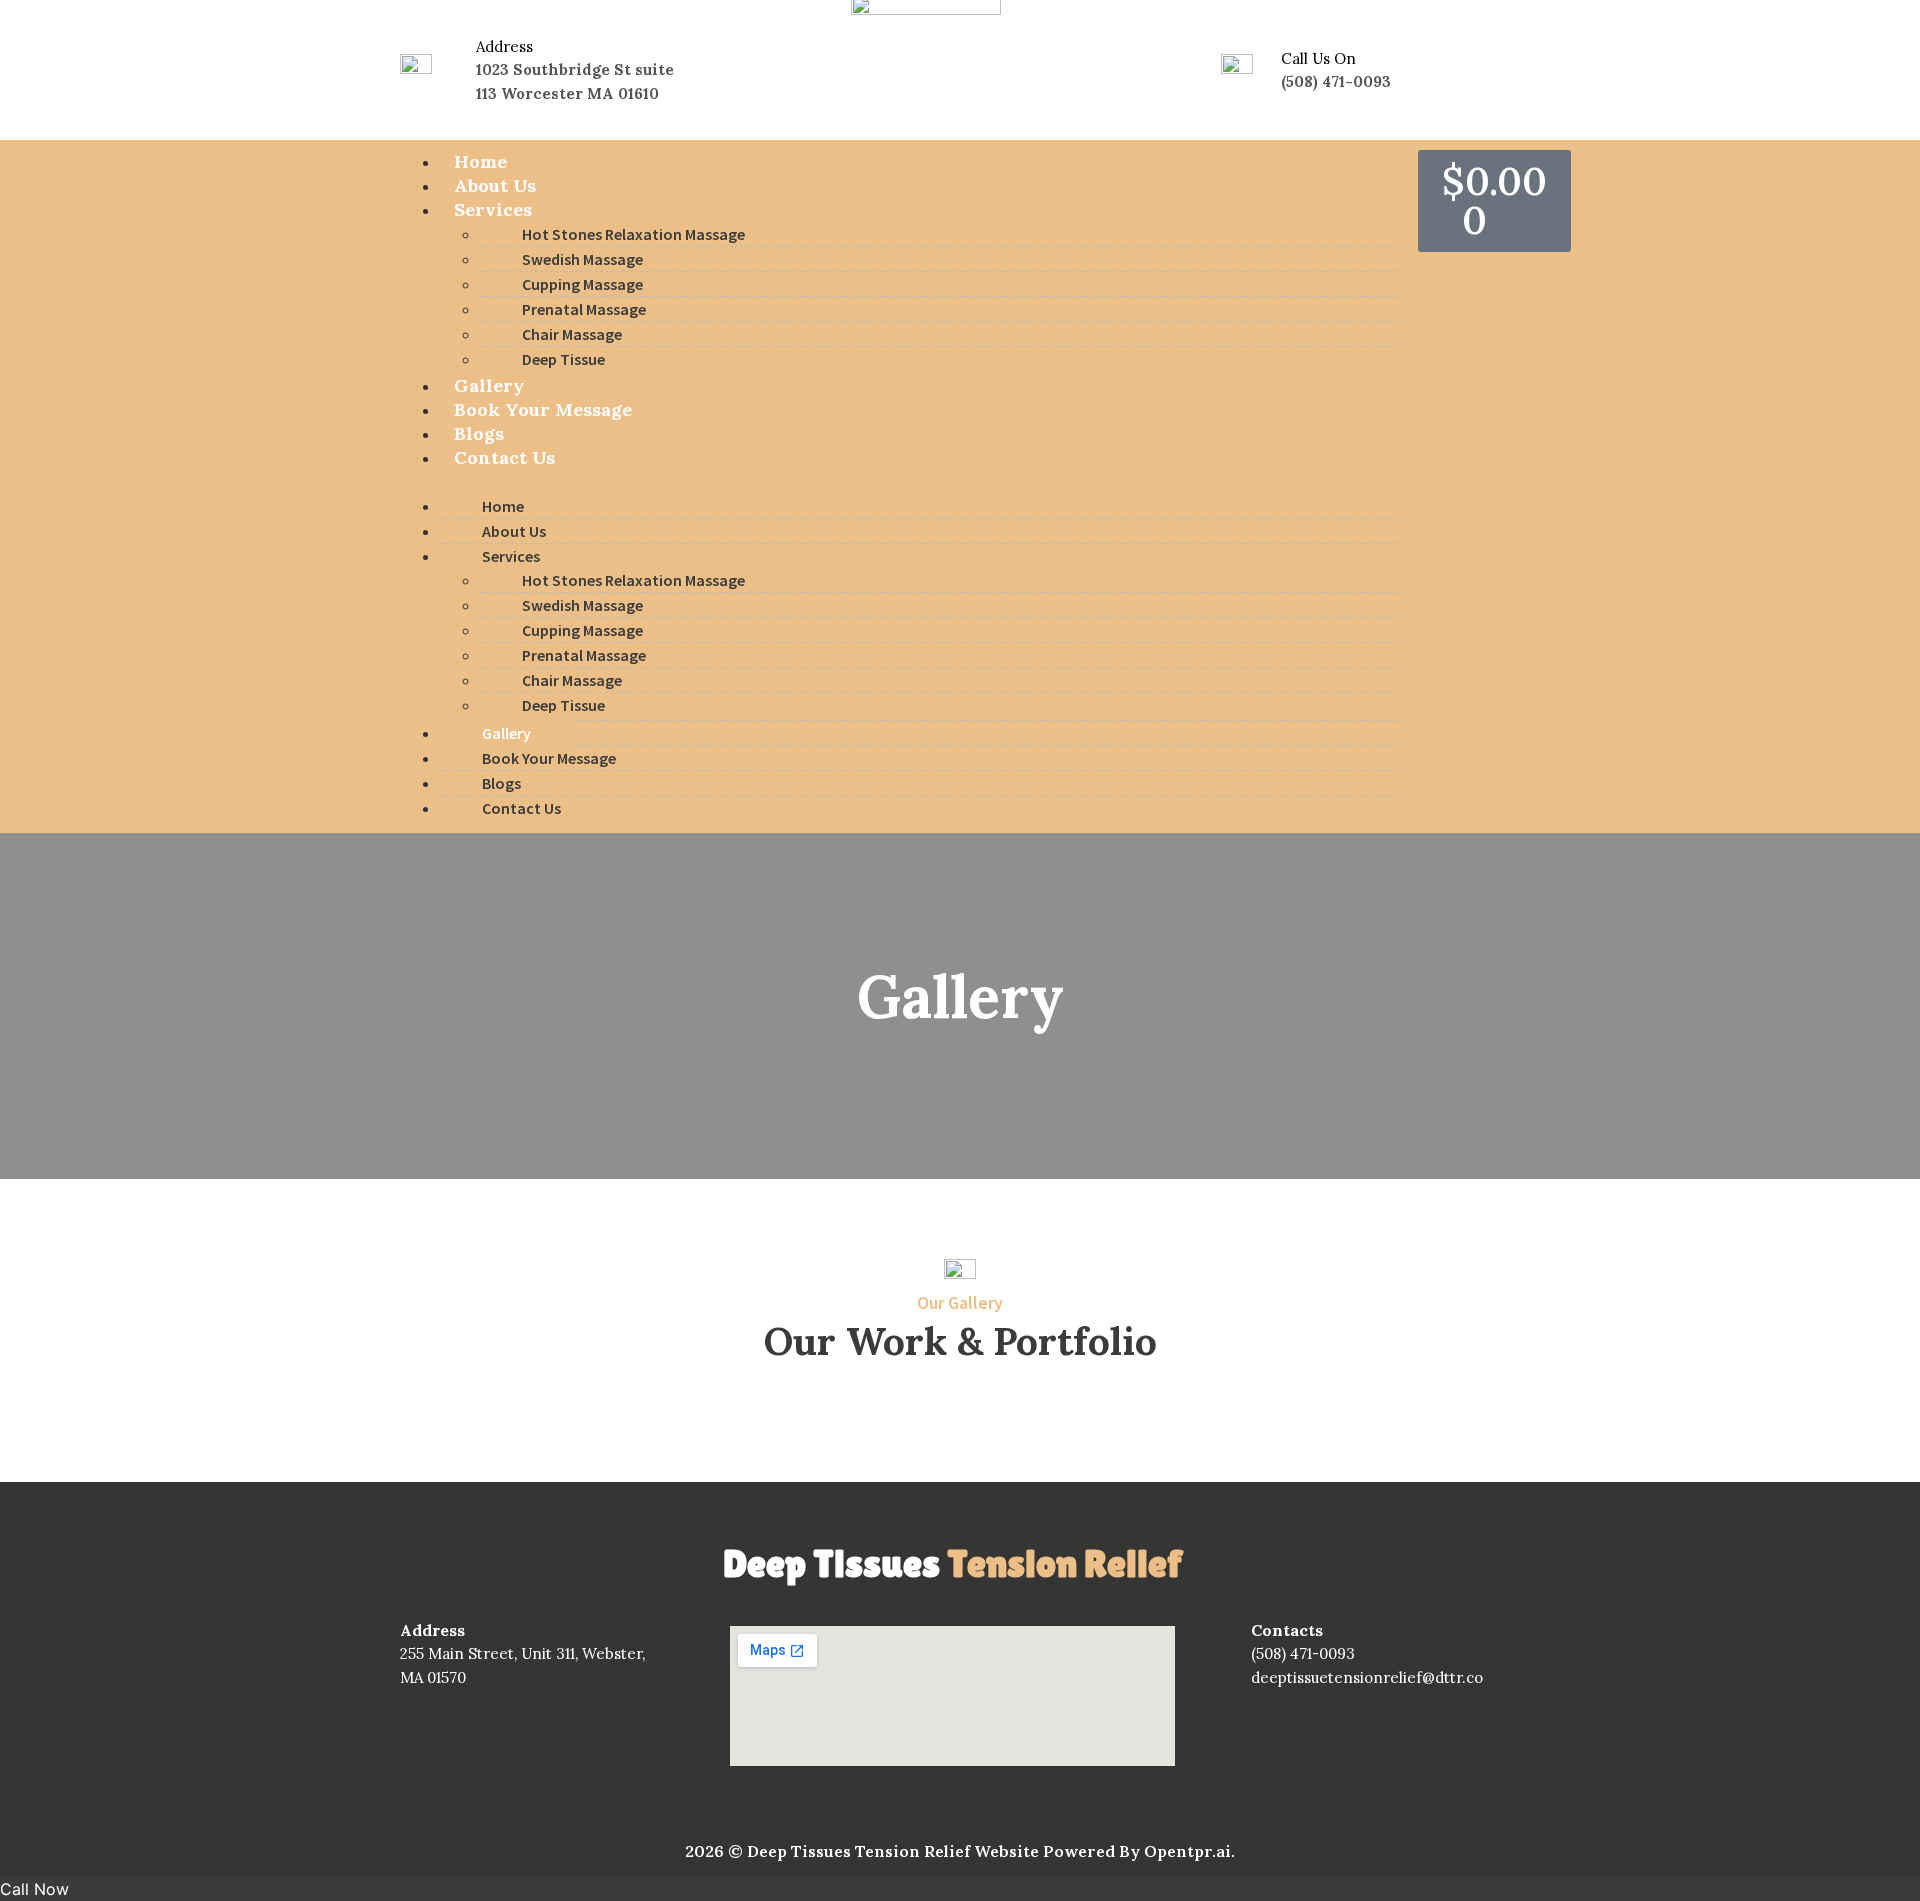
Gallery (489, 385)
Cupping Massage (582, 284)
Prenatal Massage (584, 309)
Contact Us (504, 457)
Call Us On (1318, 58)
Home (480, 161)
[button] (899, 482)
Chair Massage (572, 334)
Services (493, 209)
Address (504, 46)
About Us (495, 185)
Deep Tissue (563, 359)
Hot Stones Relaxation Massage (633, 234)
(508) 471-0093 (1303, 1653)
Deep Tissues (952, 1563)
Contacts (1287, 1630)
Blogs (479, 433)
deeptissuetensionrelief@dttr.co (1367, 1677)
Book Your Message (543, 409)
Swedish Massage (582, 259)
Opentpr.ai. (1189, 1851)
